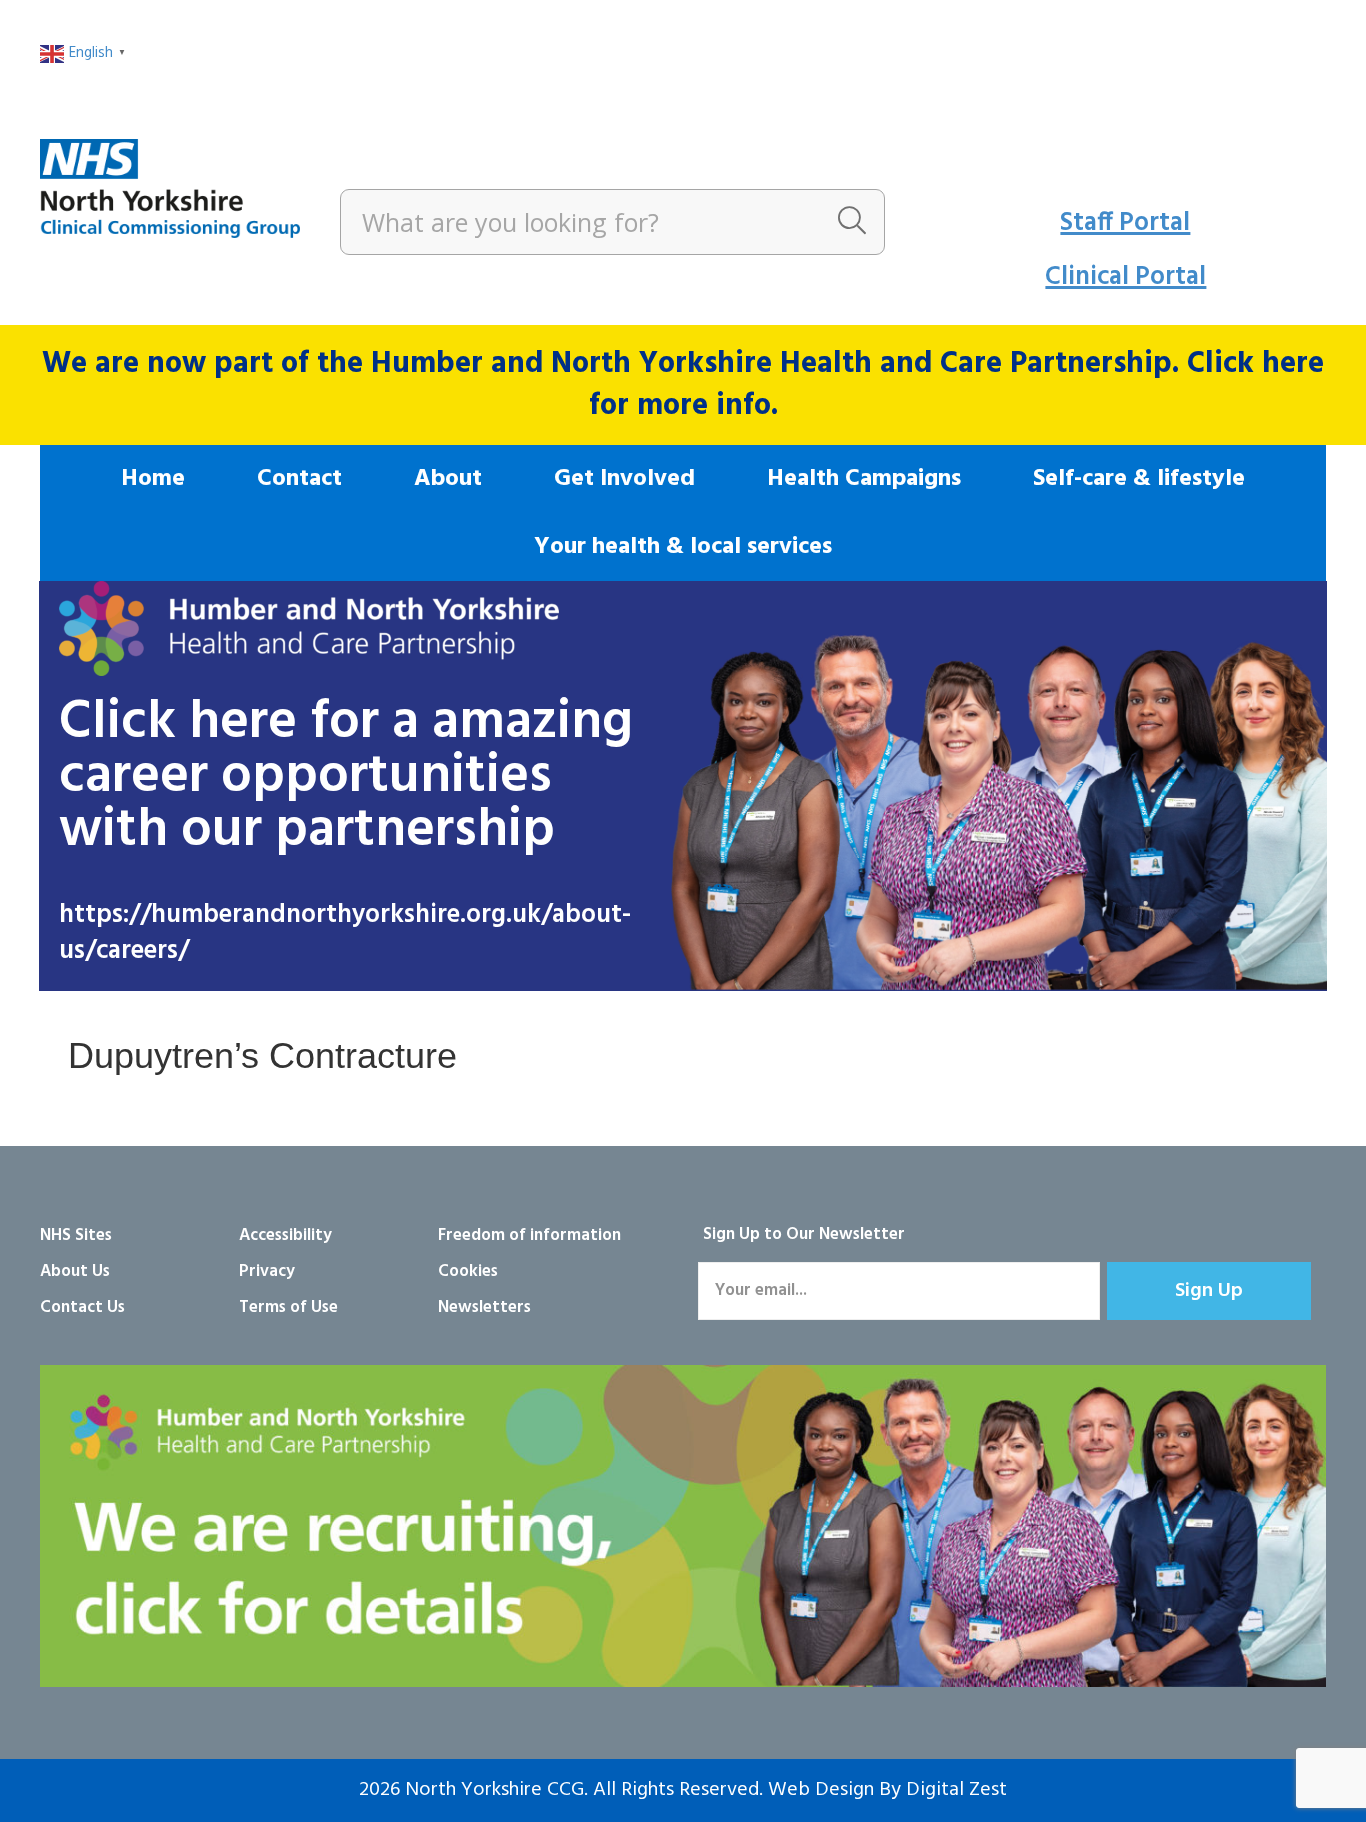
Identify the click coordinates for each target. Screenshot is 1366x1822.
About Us (75, 1271)
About (448, 479)
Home (153, 479)
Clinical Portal (1125, 277)
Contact (299, 479)
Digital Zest (956, 1790)
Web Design (821, 1790)
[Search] (852, 222)
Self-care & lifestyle (1139, 479)
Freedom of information (529, 1235)
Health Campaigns (864, 479)
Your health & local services (683, 547)
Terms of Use (288, 1307)
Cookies (468, 1271)
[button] (1209, 1291)
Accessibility (285, 1235)
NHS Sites (76, 1235)
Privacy (267, 1271)
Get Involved (624, 479)
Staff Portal (1125, 223)
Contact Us (82, 1307)
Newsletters (484, 1307)
